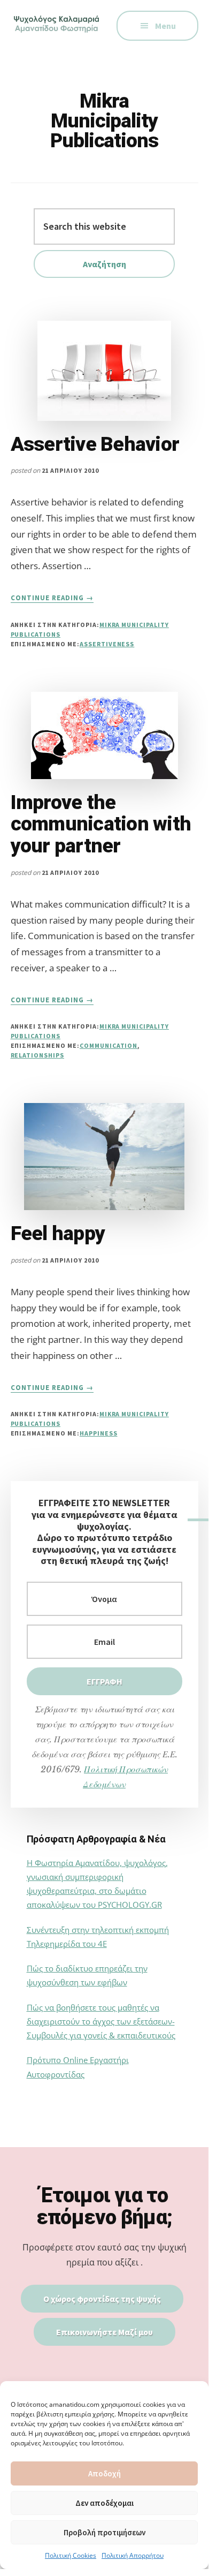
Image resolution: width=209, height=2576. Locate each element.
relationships (37, 1055)
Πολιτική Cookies (71, 2555)
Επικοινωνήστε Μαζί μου (104, 2332)
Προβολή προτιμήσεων (104, 2532)
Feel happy (58, 1233)
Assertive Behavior (95, 444)
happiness (99, 1433)
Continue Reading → (52, 598)
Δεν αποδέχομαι (104, 2503)
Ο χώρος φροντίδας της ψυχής (102, 2299)
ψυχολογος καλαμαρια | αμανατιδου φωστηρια (58, 32)
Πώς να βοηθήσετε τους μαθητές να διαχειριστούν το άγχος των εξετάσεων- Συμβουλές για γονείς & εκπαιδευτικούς (101, 2022)
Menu (165, 26)
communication (109, 1045)
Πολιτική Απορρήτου (133, 2555)
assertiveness (107, 644)
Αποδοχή (104, 2473)
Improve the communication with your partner (101, 824)
